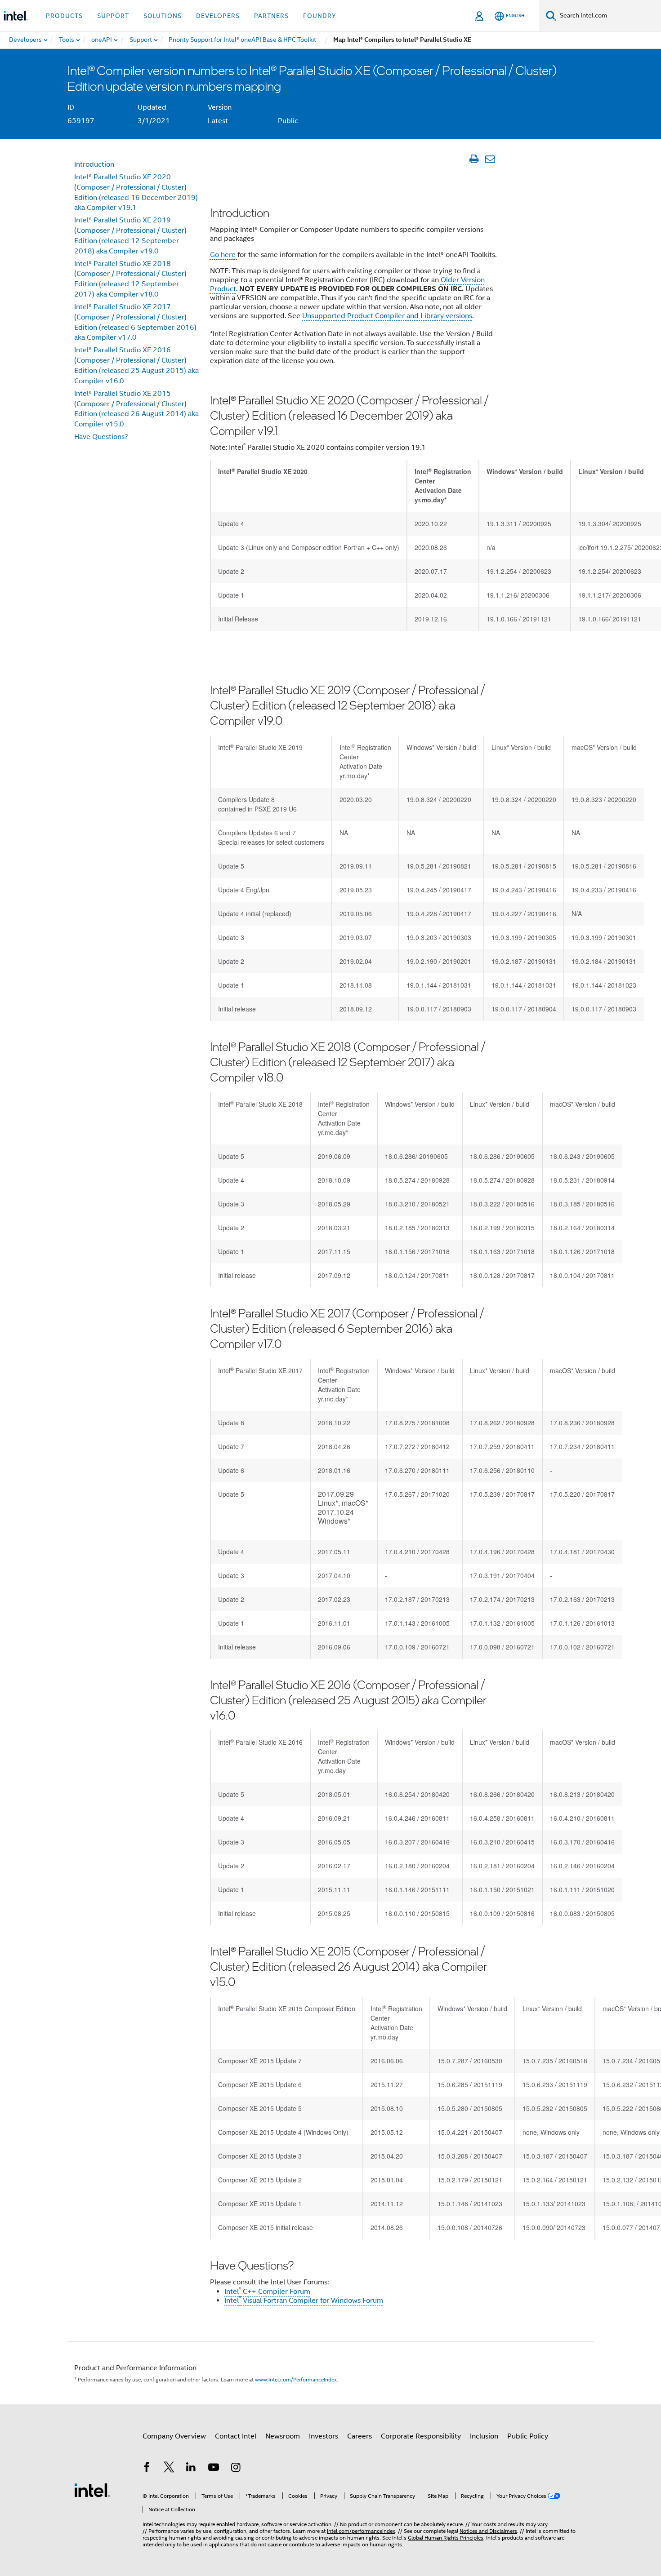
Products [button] (64, 16)
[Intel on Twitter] (169, 2469)
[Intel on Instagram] (236, 2469)
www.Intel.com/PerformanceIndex (296, 2379)
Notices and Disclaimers (488, 2531)
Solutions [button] (163, 16)
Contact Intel (236, 2436)
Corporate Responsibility (421, 2436)
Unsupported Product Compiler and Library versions (387, 316)
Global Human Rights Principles (446, 2538)
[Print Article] (474, 159)
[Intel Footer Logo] (92, 2490)
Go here (224, 255)
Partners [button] (271, 16)
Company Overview (174, 2436)
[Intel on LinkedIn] (191, 2469)
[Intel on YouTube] (214, 2469)
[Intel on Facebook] (147, 2469)
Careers (360, 2436)
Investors (324, 2436)
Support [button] (113, 16)
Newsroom (283, 2436)
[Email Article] (490, 159)
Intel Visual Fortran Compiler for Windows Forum (304, 2301)
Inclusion (484, 2436)
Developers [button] (218, 16)
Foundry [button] (320, 16)
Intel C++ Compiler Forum (267, 2292)
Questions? (101, 437)
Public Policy (528, 2436)
